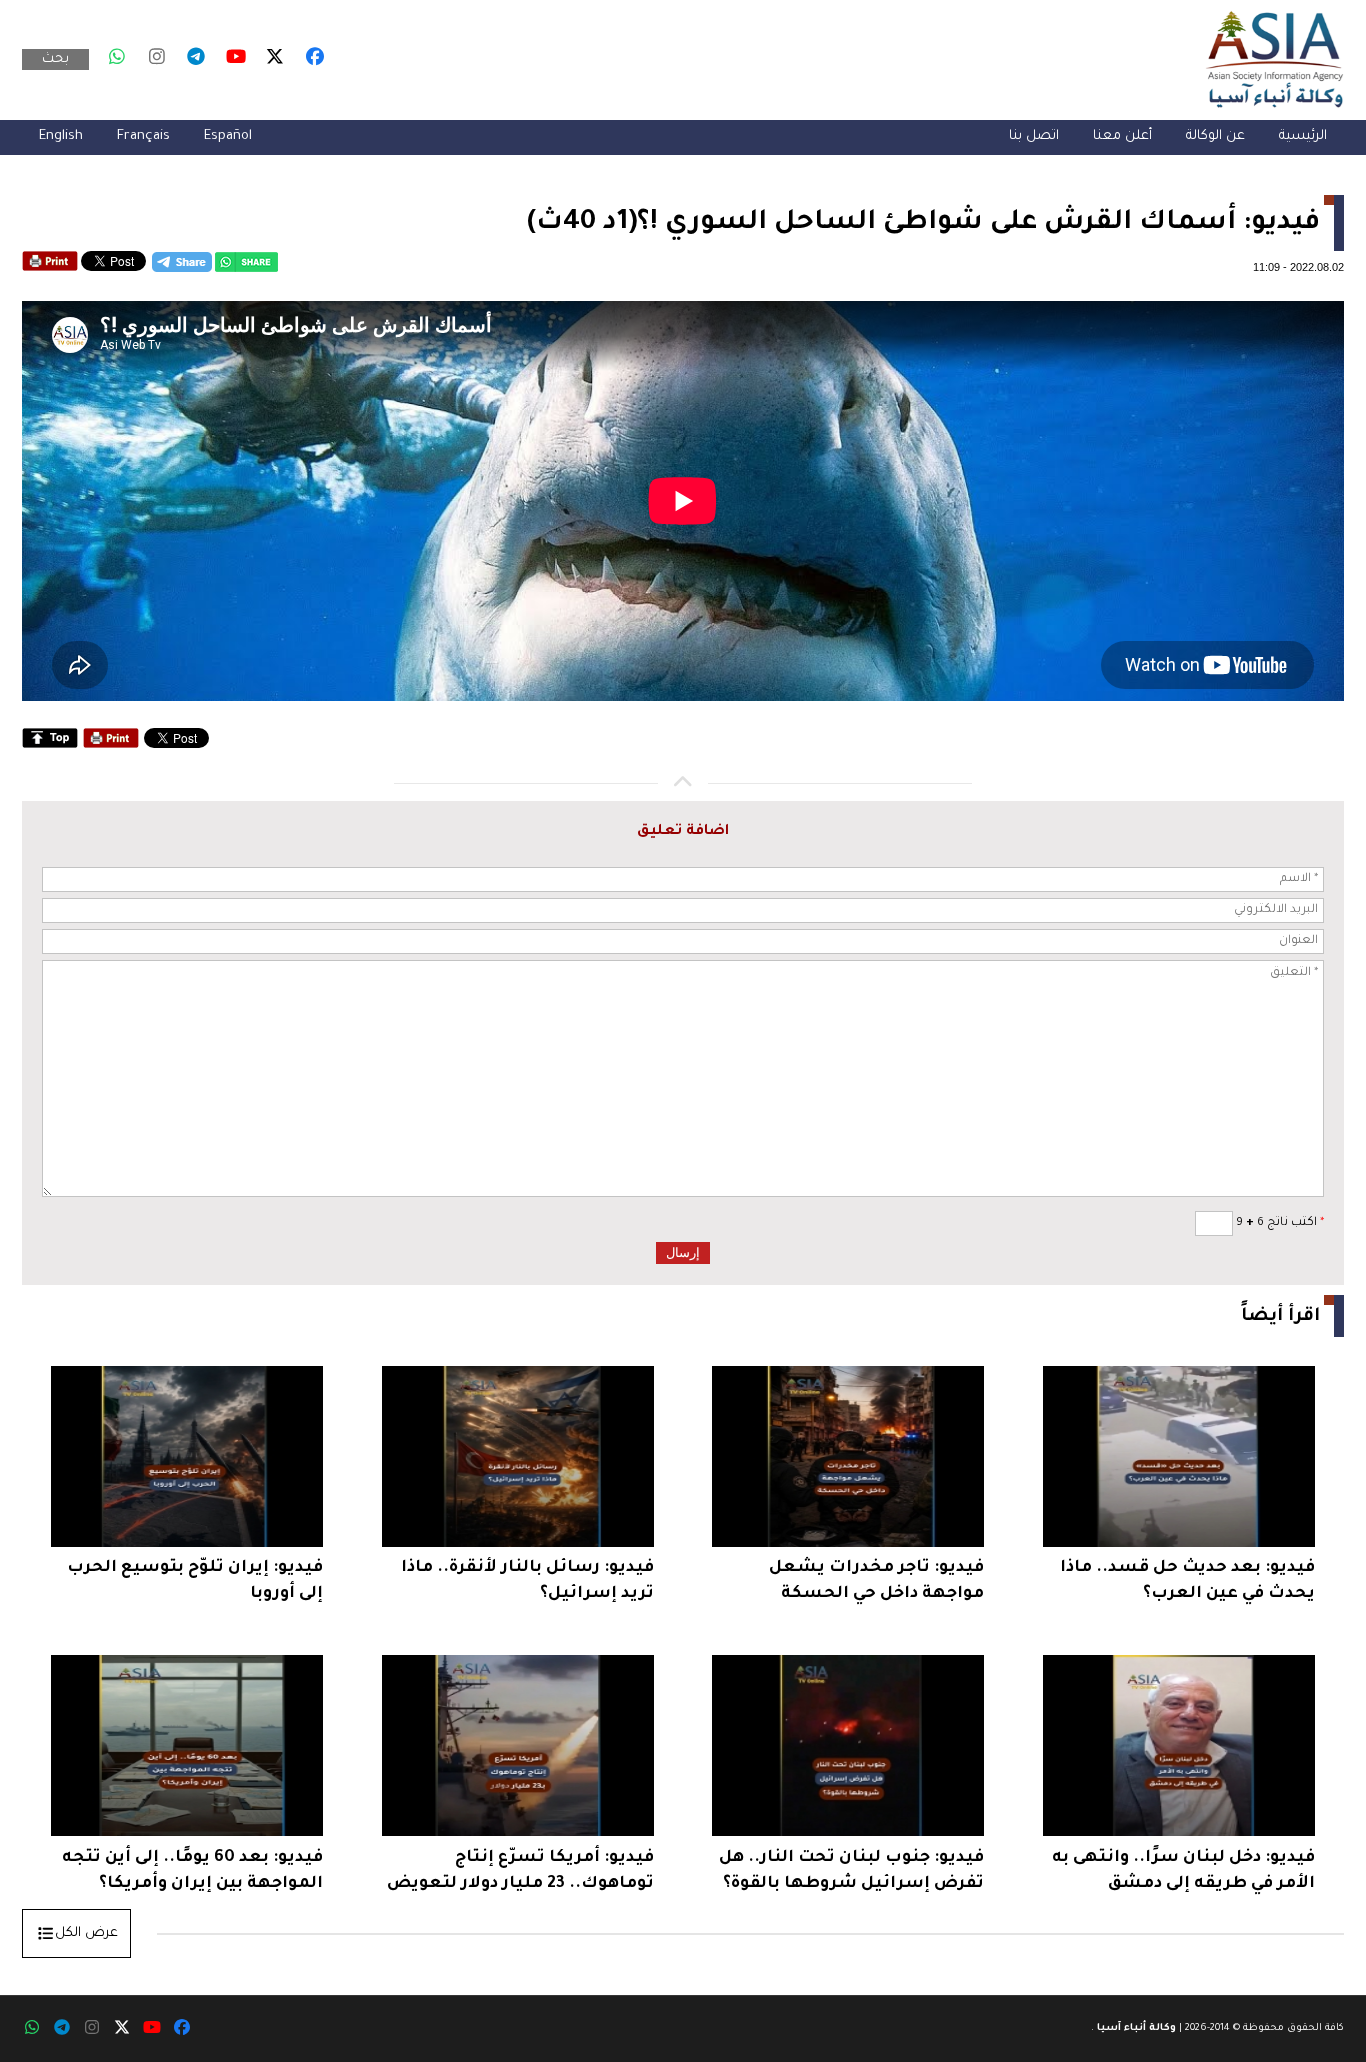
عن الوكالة (1215, 136)
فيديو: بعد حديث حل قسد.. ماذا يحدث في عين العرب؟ (1187, 1581)
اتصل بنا (1034, 136)
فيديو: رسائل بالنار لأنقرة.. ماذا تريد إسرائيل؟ (527, 1581)
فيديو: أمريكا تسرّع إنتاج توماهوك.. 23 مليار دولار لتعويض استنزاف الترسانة (520, 1873)
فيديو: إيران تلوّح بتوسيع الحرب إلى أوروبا (195, 1581)
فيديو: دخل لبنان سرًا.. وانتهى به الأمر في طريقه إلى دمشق (1183, 1871)
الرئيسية (1303, 136)
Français (143, 136)
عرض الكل (86, 1933)
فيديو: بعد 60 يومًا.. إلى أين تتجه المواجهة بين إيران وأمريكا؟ (192, 1871)
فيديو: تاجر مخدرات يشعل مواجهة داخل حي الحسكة (876, 1581)
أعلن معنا (1122, 136)
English (61, 136)
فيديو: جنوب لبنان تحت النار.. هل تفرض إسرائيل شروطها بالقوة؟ (851, 1871)
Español (228, 136)
